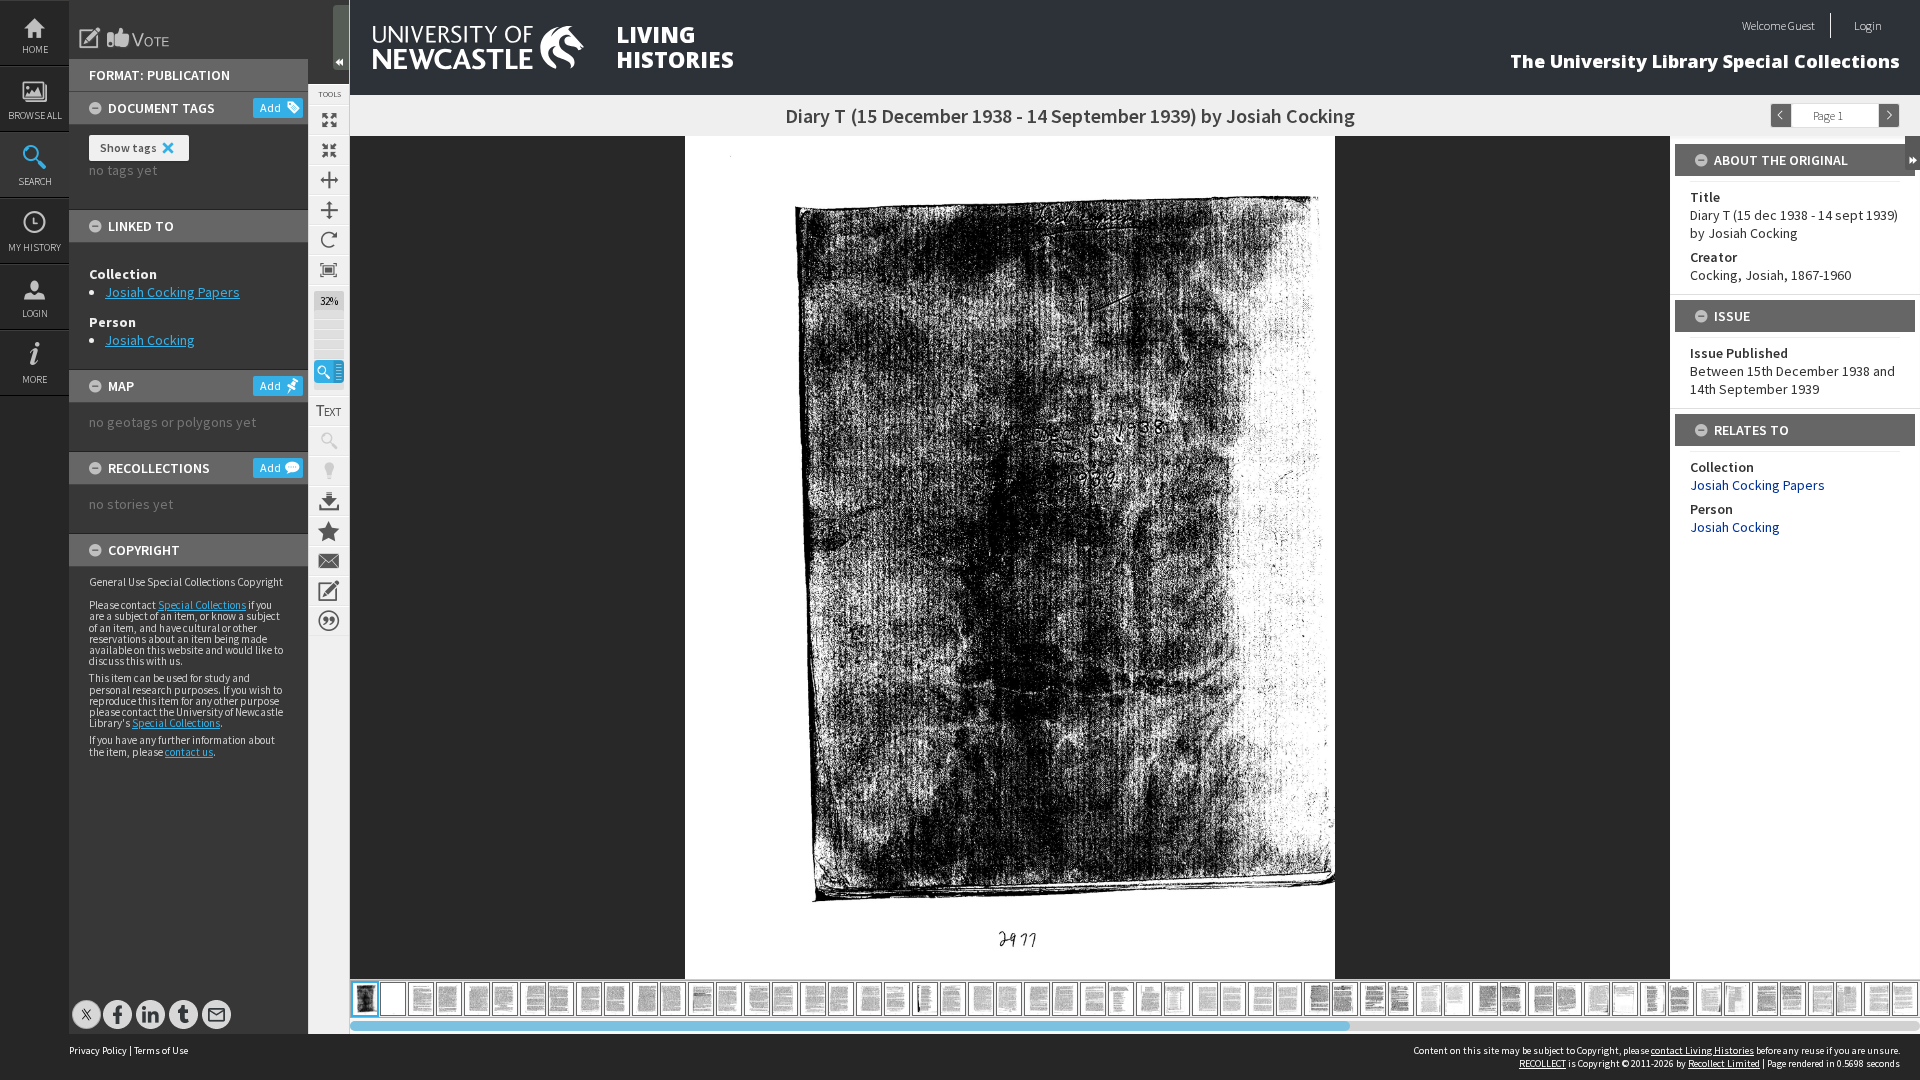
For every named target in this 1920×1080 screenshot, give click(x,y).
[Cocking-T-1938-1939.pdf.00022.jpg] (953, 999)
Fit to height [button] (329, 210)
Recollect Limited (1724, 1063)
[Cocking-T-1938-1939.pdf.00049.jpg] (1709, 999)
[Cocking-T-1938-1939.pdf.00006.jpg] (505, 999)
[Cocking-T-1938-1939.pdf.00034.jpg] (1289, 999)
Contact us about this (329, 561)
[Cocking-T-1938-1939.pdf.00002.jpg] (393, 999)
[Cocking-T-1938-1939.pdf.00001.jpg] (365, 999)
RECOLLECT (1542, 1063)
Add (270, 107)
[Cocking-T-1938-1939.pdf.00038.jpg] (1401, 999)
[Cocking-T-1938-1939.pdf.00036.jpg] (1345, 999)
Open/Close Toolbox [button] (341, 37)
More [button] (34, 379)
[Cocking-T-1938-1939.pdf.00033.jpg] (1261, 999)
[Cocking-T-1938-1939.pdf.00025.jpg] (1037, 999)
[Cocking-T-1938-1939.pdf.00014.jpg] (729, 999)
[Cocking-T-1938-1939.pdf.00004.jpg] (449, 999)
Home (35, 49)
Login (35, 313)
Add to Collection (329, 531)
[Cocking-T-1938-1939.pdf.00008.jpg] (561, 999)
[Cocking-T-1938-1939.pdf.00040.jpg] (1457, 999)
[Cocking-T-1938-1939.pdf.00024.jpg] (1009, 999)
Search (35, 181)
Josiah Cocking (150, 340)
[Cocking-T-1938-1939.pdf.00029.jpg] (1149, 999)
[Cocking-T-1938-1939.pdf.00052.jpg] (1793, 999)
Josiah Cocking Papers (172, 292)
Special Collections (202, 605)
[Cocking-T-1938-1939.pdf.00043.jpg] (1541, 999)
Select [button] (1868, 115)
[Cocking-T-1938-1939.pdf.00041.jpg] (1485, 999)
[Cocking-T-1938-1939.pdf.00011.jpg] (645, 999)
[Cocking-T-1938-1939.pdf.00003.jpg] (421, 999)
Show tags (128, 147)
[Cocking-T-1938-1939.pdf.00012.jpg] (673, 999)
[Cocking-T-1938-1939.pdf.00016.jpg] (785, 999)
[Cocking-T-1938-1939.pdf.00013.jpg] (701, 999)
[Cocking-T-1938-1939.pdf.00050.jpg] (1737, 999)
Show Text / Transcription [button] (329, 411)
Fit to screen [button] (329, 150)
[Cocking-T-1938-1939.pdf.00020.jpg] (897, 999)
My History (34, 247)
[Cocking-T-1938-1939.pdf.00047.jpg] (1653, 999)
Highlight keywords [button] (329, 471)
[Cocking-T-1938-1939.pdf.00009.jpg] (589, 999)
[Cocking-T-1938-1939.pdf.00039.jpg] (1429, 999)
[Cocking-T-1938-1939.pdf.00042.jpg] (1513, 999)
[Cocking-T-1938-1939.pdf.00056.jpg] (1905, 999)
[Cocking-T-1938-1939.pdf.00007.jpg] (533, 999)
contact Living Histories (1702, 1050)
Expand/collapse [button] (1912, 153)
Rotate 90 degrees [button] (329, 240)
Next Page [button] (1889, 115)
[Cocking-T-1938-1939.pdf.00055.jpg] (1877, 999)
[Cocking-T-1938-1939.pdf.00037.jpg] (1373, 999)
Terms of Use (161, 1050)
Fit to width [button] (329, 180)
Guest (1801, 25)
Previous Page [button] (1781, 115)
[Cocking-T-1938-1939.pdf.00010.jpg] (617, 999)
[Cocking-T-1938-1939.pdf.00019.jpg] (869, 999)
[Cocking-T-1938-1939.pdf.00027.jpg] (1093, 999)
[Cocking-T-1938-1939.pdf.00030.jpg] (1177, 999)
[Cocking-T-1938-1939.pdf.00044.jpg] (1569, 999)
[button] (329, 371)
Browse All (35, 115)
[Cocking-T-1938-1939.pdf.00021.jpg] (925, 999)
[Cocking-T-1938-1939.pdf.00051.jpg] (1765, 999)
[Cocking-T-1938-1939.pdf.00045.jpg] (1597, 999)
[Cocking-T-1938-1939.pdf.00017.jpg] (813, 999)
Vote (139, 38)
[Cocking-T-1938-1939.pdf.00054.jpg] (1849, 999)
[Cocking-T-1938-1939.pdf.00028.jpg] (1121, 999)
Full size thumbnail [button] (329, 120)
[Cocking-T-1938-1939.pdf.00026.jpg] (1065, 999)
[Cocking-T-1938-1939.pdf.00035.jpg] (1317, 999)
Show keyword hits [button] (329, 441)
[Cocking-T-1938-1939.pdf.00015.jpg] (757, 999)
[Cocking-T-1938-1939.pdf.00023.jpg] (981, 999)
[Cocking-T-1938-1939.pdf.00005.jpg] (477, 999)
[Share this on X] (86, 1004)
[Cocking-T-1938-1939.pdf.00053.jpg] (1821, 999)
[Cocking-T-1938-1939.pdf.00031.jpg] (1205, 999)
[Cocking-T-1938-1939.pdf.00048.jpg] (1681, 999)
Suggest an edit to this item (90, 38)
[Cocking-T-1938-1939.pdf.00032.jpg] (1233, 999)
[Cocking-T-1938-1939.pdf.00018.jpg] (841, 999)
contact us (189, 752)
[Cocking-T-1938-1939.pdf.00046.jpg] (1625, 999)
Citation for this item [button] (329, 621)
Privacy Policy (98, 1050)
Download (329, 501)
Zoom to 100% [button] (329, 270)
